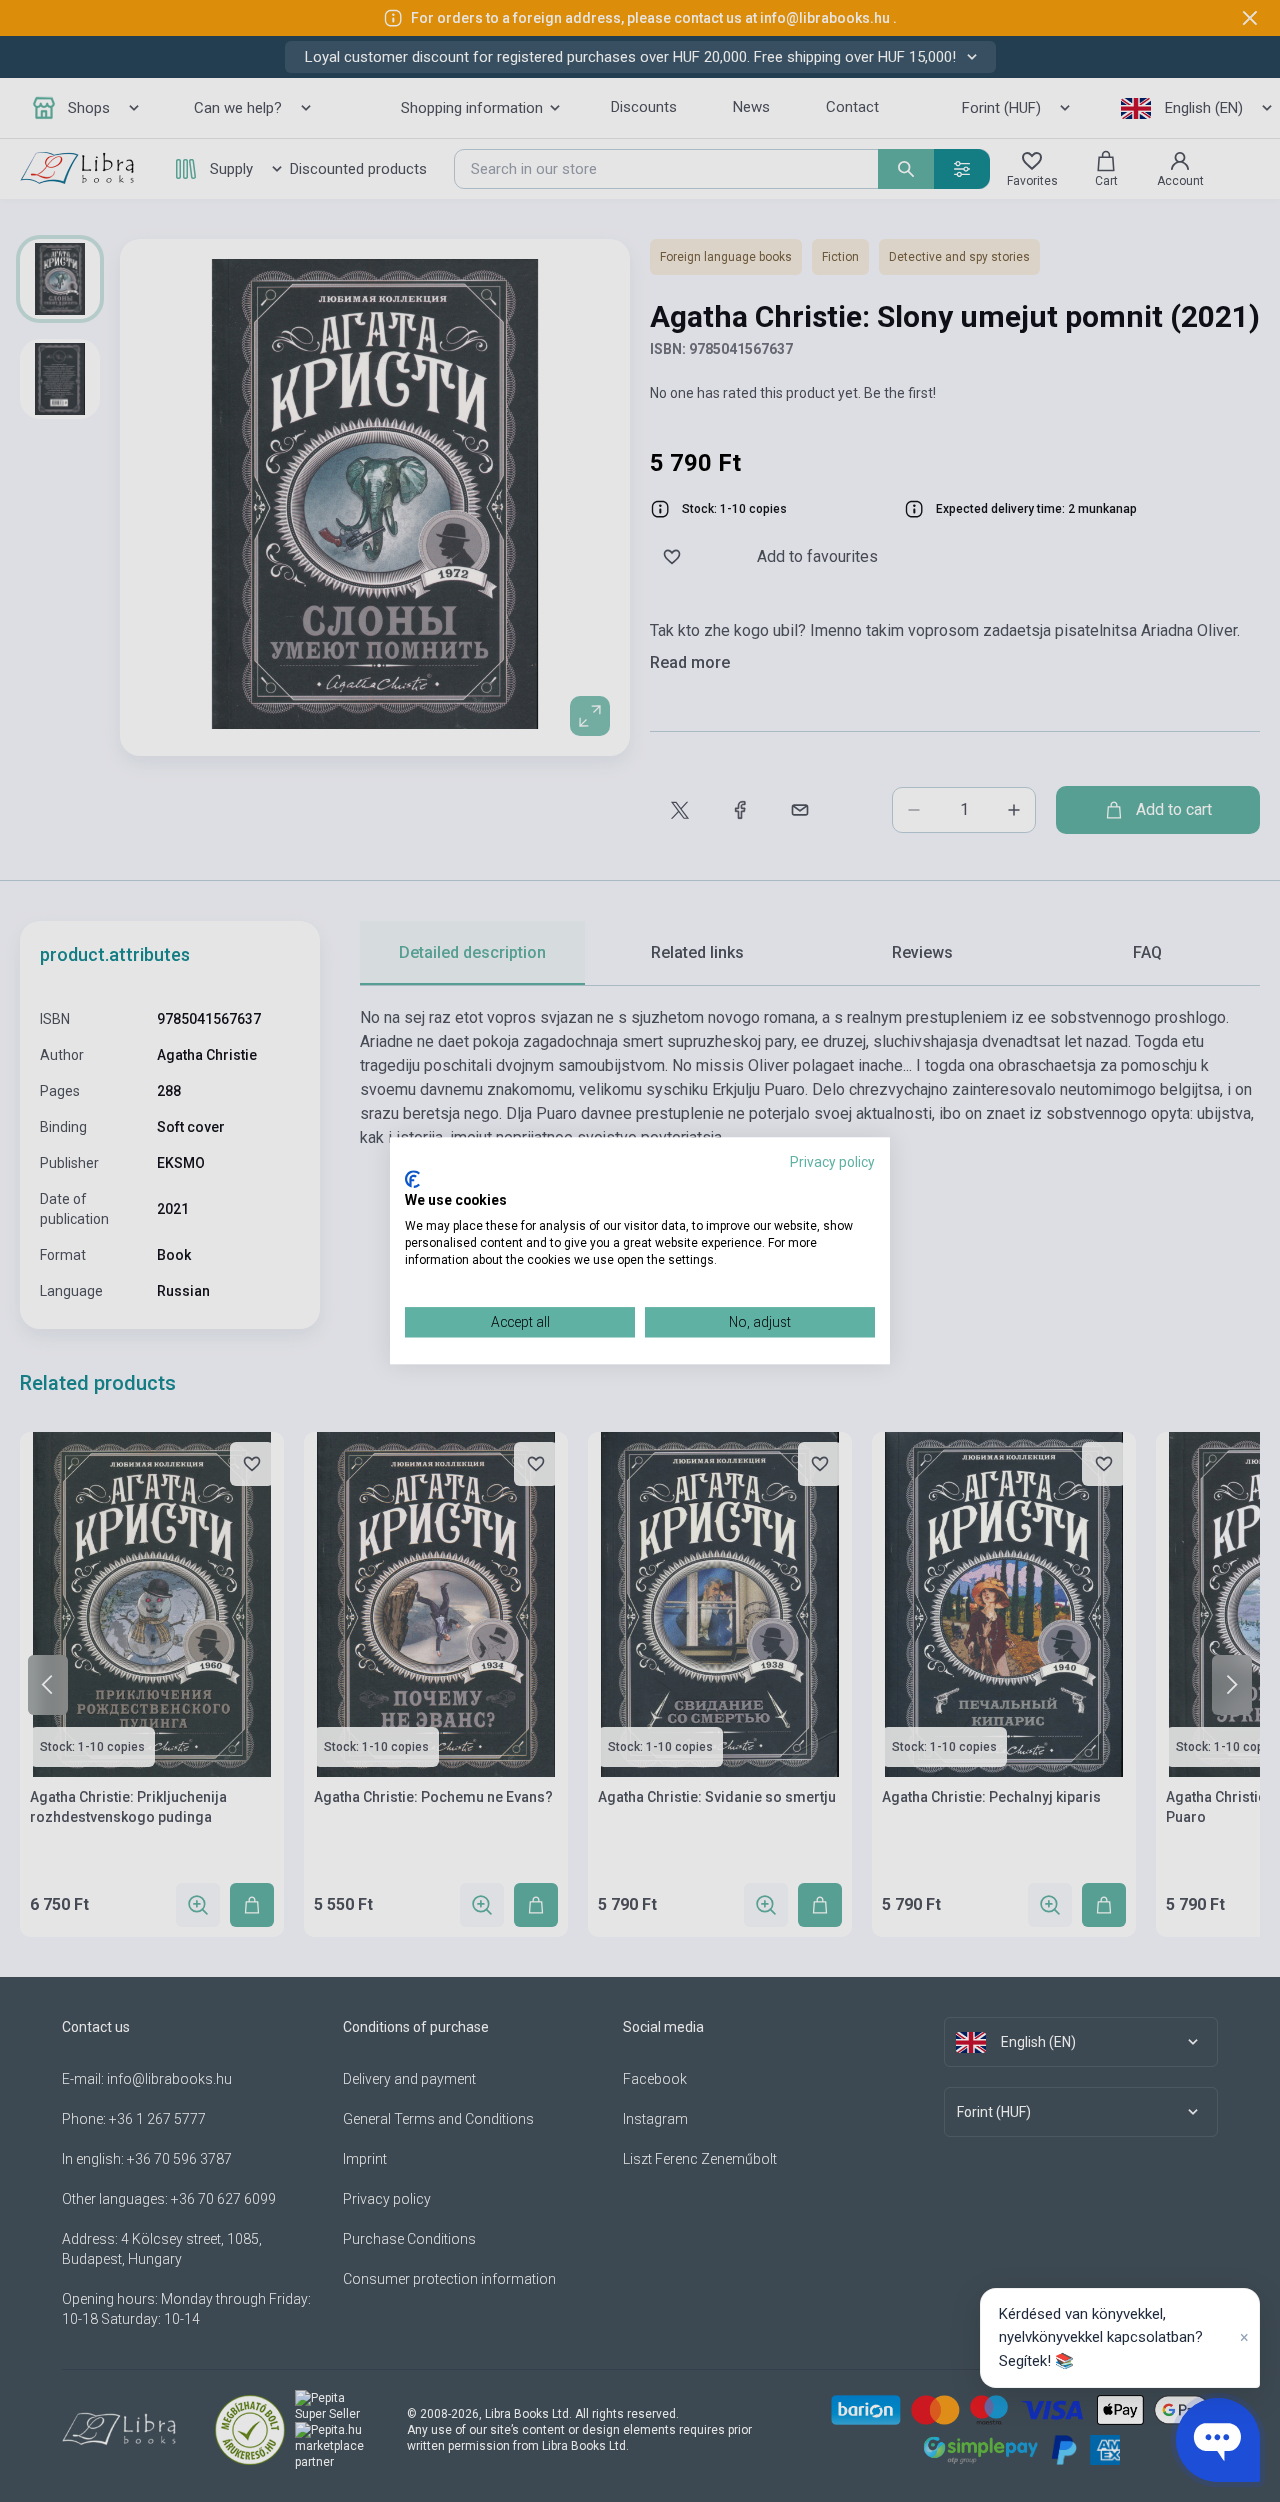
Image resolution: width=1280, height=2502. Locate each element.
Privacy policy (832, 1162)
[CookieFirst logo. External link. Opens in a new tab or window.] (412, 1179)
